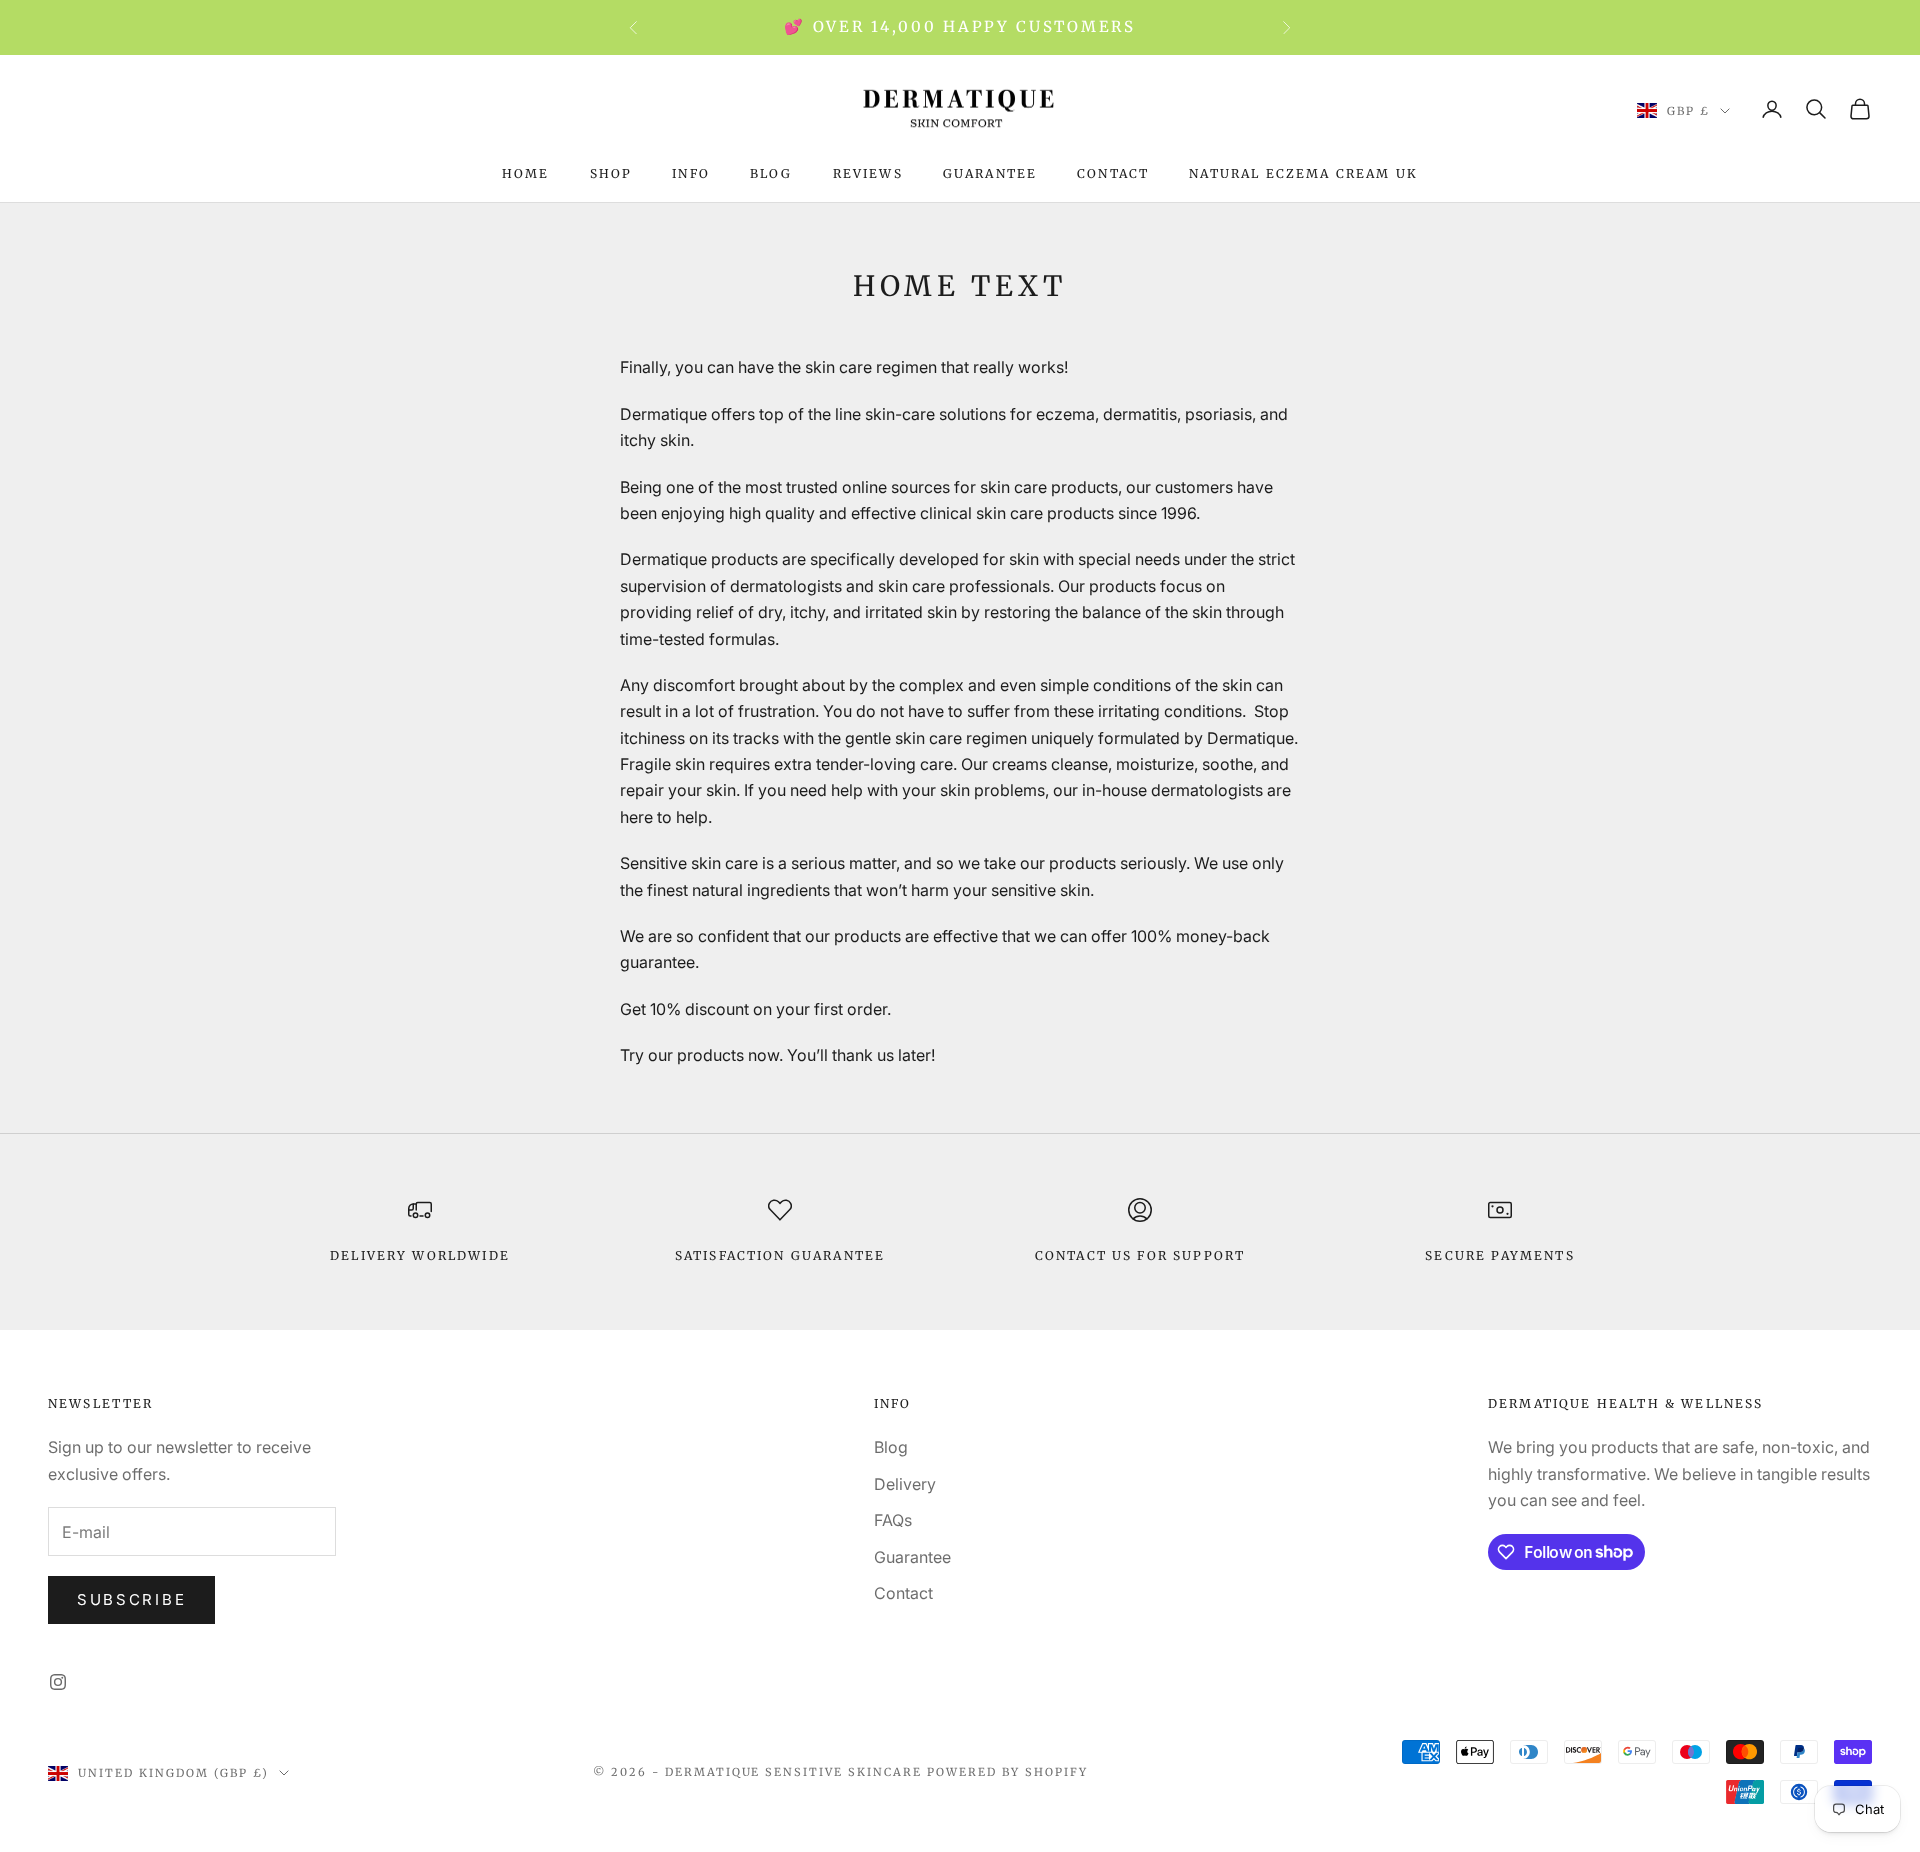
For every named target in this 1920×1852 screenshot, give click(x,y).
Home (526, 173)
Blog (771, 173)
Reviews (868, 173)
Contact (1113, 173)
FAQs (893, 1520)
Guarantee (990, 173)
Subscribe (131, 1599)
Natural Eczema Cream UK (1303, 173)
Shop (611, 173)
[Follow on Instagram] (58, 1682)
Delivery (905, 1484)
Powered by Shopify (1007, 1772)
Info (691, 173)
